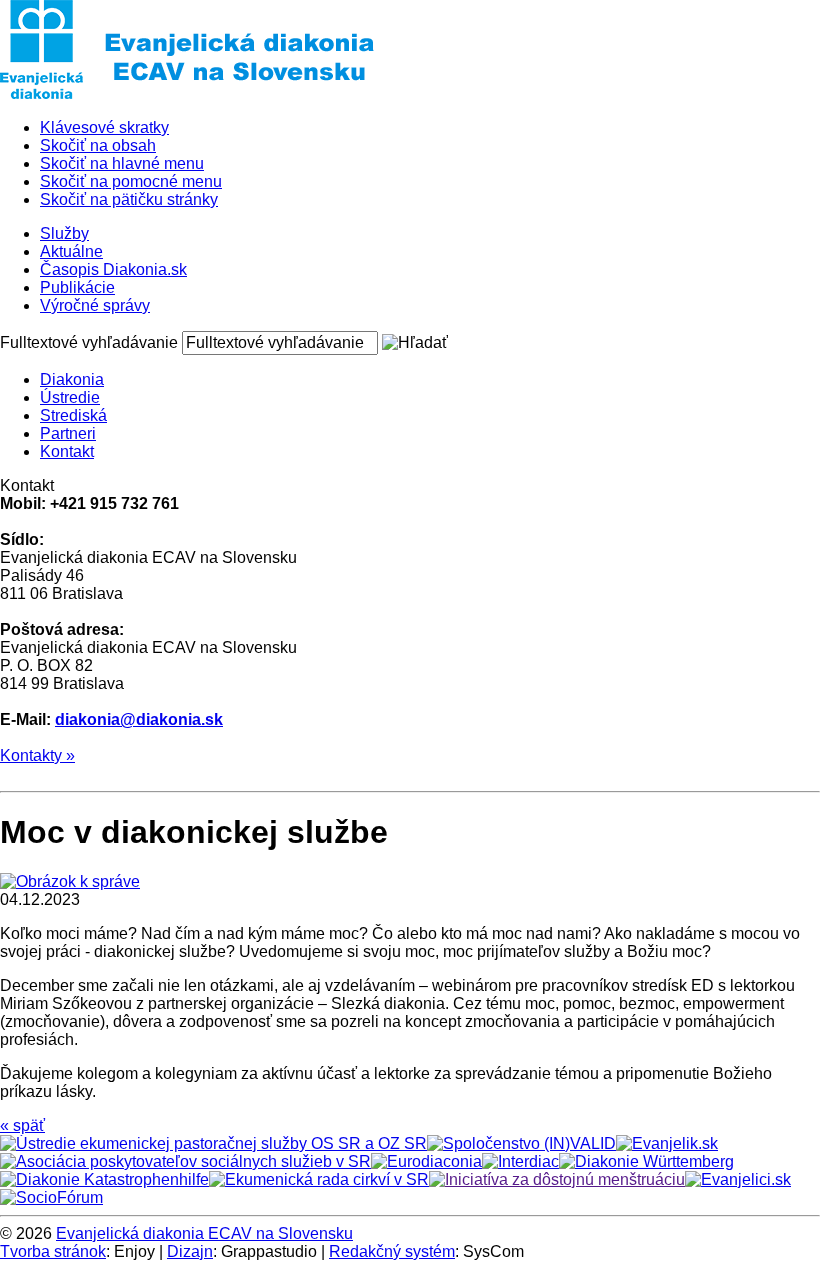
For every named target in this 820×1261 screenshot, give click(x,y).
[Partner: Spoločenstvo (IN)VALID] (521, 1143)
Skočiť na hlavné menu (122, 163)
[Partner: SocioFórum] (51, 1197)
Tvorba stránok (53, 1251)
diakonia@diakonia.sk (139, 719)
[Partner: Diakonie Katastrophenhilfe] (104, 1179)
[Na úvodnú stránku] (187, 93)
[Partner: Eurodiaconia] (426, 1161)
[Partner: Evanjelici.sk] (738, 1179)
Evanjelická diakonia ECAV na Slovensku (204, 1233)
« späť (22, 1125)
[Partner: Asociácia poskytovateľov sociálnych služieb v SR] (185, 1161)
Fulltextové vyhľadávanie (89, 342)
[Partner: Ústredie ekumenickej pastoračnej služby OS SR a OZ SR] (213, 1143)
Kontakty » (37, 755)
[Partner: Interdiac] (520, 1161)
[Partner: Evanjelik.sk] (667, 1143)
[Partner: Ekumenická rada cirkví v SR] (319, 1179)
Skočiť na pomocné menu (131, 181)
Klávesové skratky (104, 127)
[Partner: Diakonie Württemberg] (646, 1161)
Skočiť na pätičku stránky (129, 199)
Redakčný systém (392, 1251)
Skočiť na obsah (98, 145)
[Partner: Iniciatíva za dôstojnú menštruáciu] (557, 1179)
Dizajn (190, 1251)
